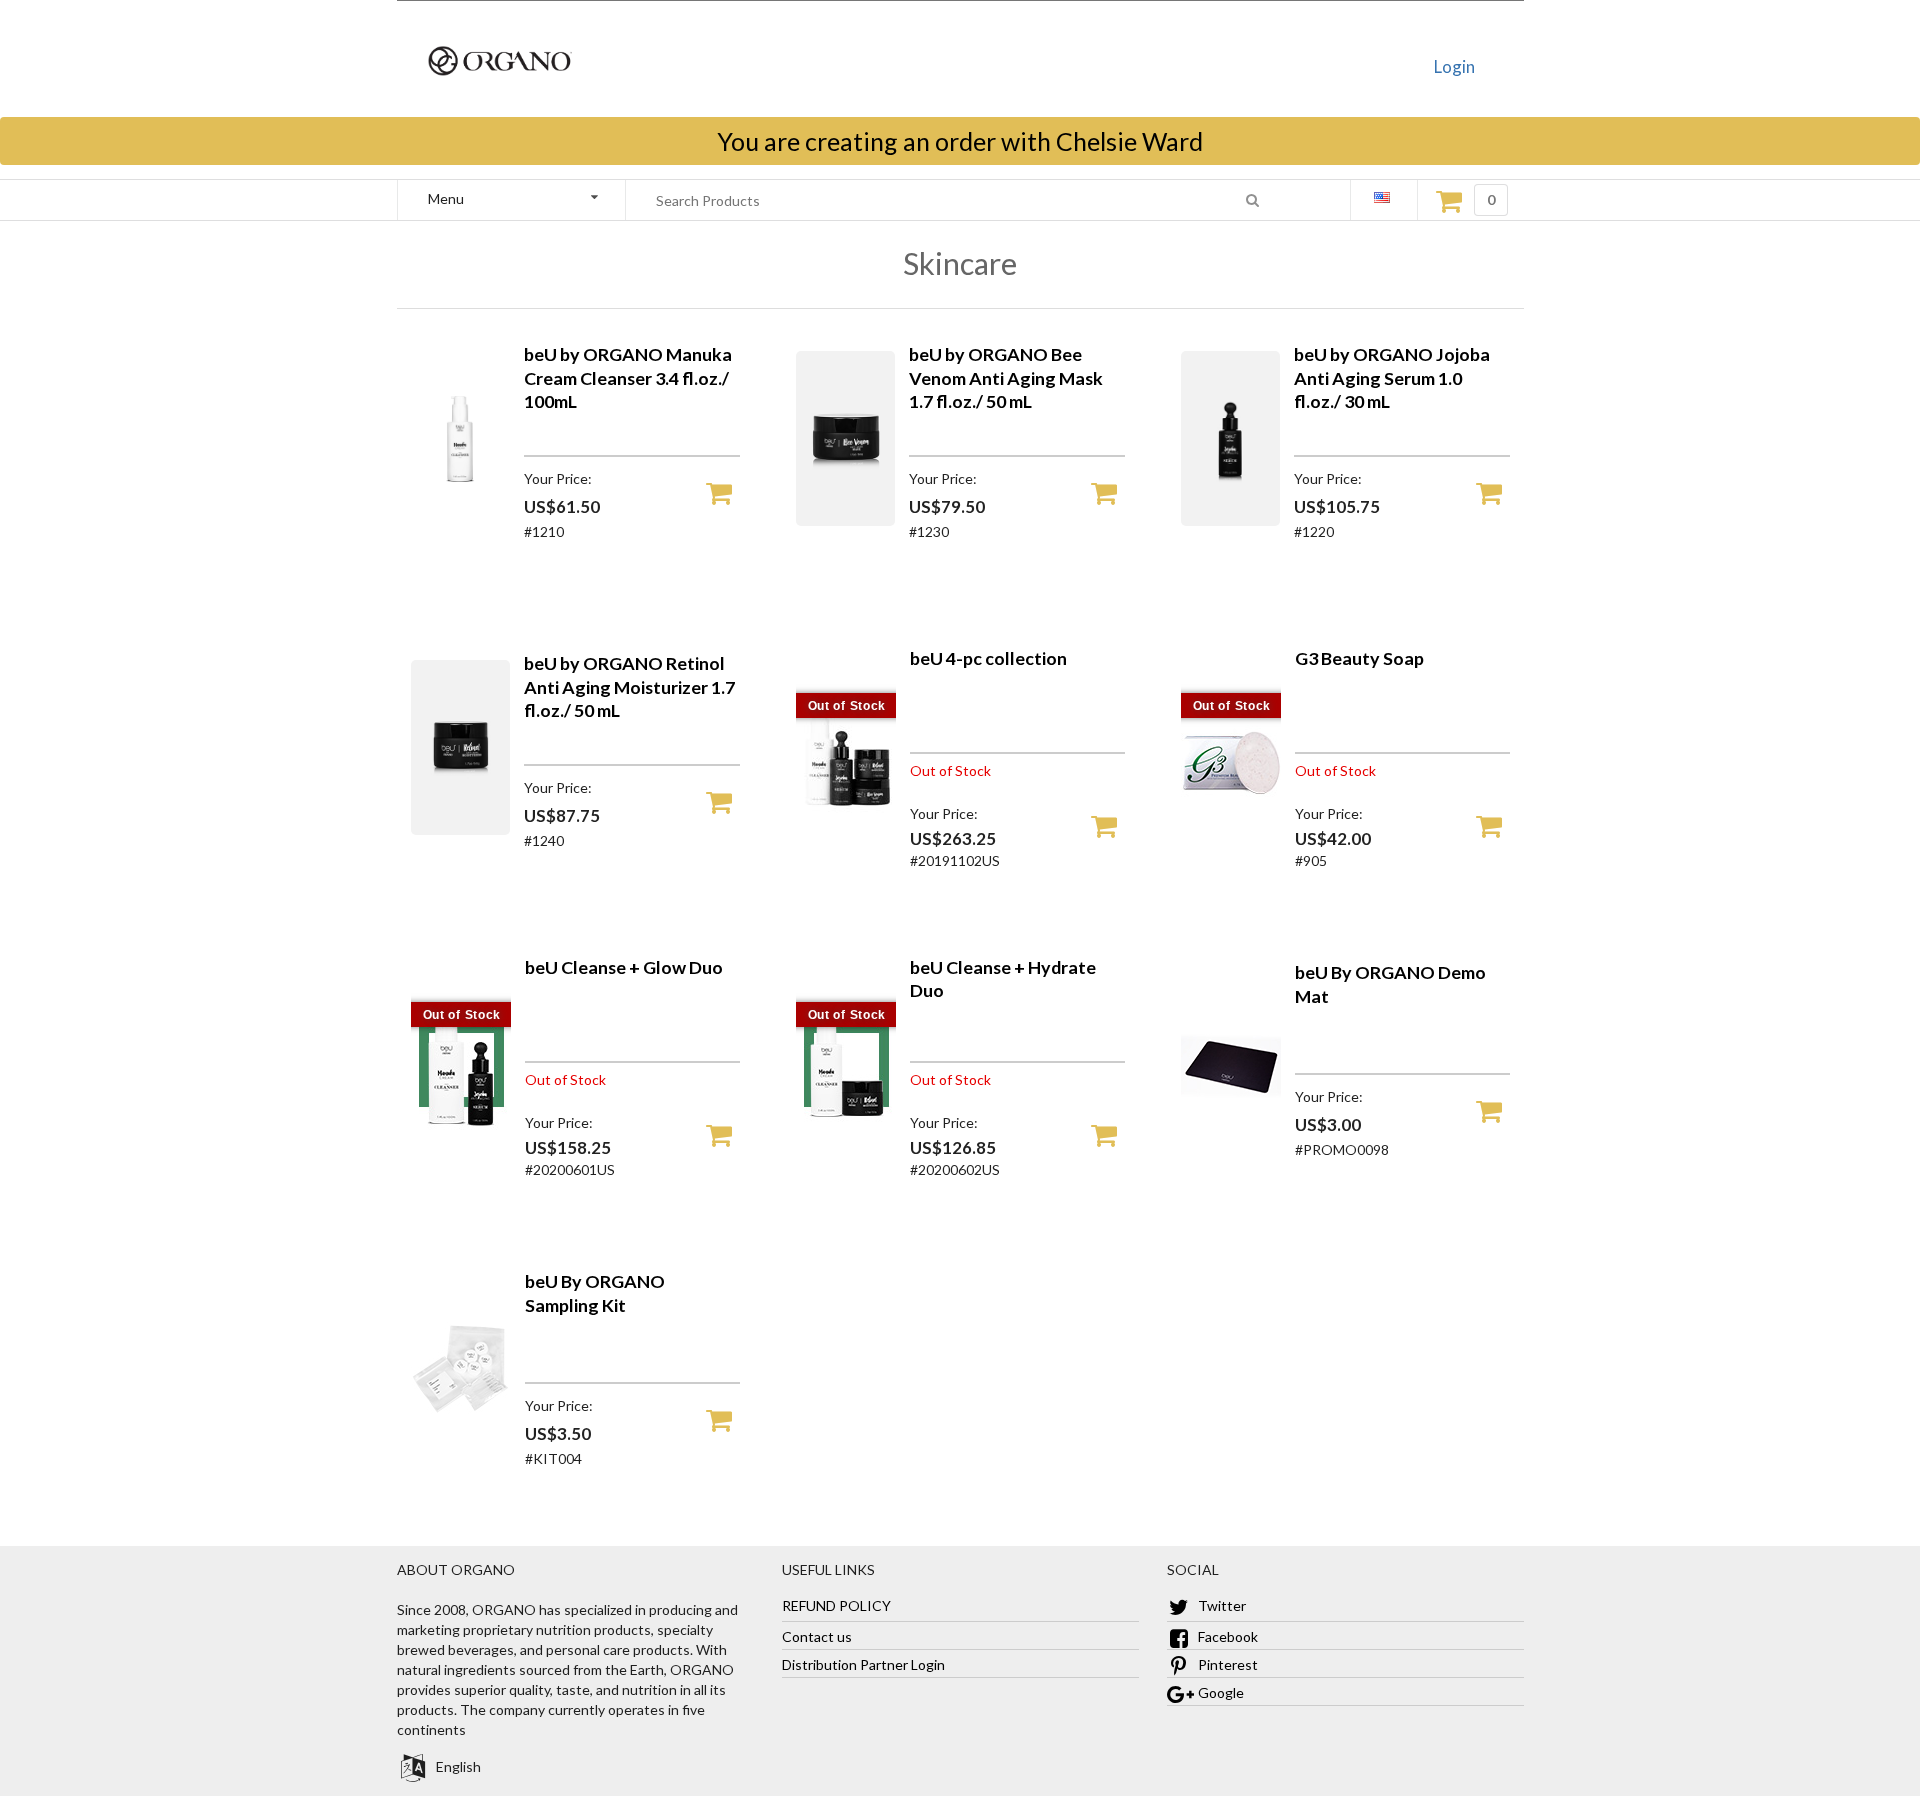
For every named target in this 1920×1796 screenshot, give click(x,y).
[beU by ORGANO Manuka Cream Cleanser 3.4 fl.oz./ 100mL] (461, 520)
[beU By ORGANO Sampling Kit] (461, 1447)
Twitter (1220, 1605)
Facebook (1226, 1636)
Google (1219, 1692)
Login (1454, 66)
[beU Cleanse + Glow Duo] (461, 1147)
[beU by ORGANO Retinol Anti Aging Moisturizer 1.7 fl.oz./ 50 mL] (460, 829)
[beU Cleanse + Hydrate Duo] (846, 1147)
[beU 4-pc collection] (846, 838)
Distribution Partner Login (863, 1664)
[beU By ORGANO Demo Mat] (1231, 1138)
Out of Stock (847, 706)
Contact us (817, 1636)
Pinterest (1226, 1664)
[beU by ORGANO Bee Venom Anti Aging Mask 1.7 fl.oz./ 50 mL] (845, 520)
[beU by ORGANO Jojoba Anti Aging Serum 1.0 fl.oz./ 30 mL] (1230, 520)
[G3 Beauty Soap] (1231, 838)
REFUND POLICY (836, 1605)
